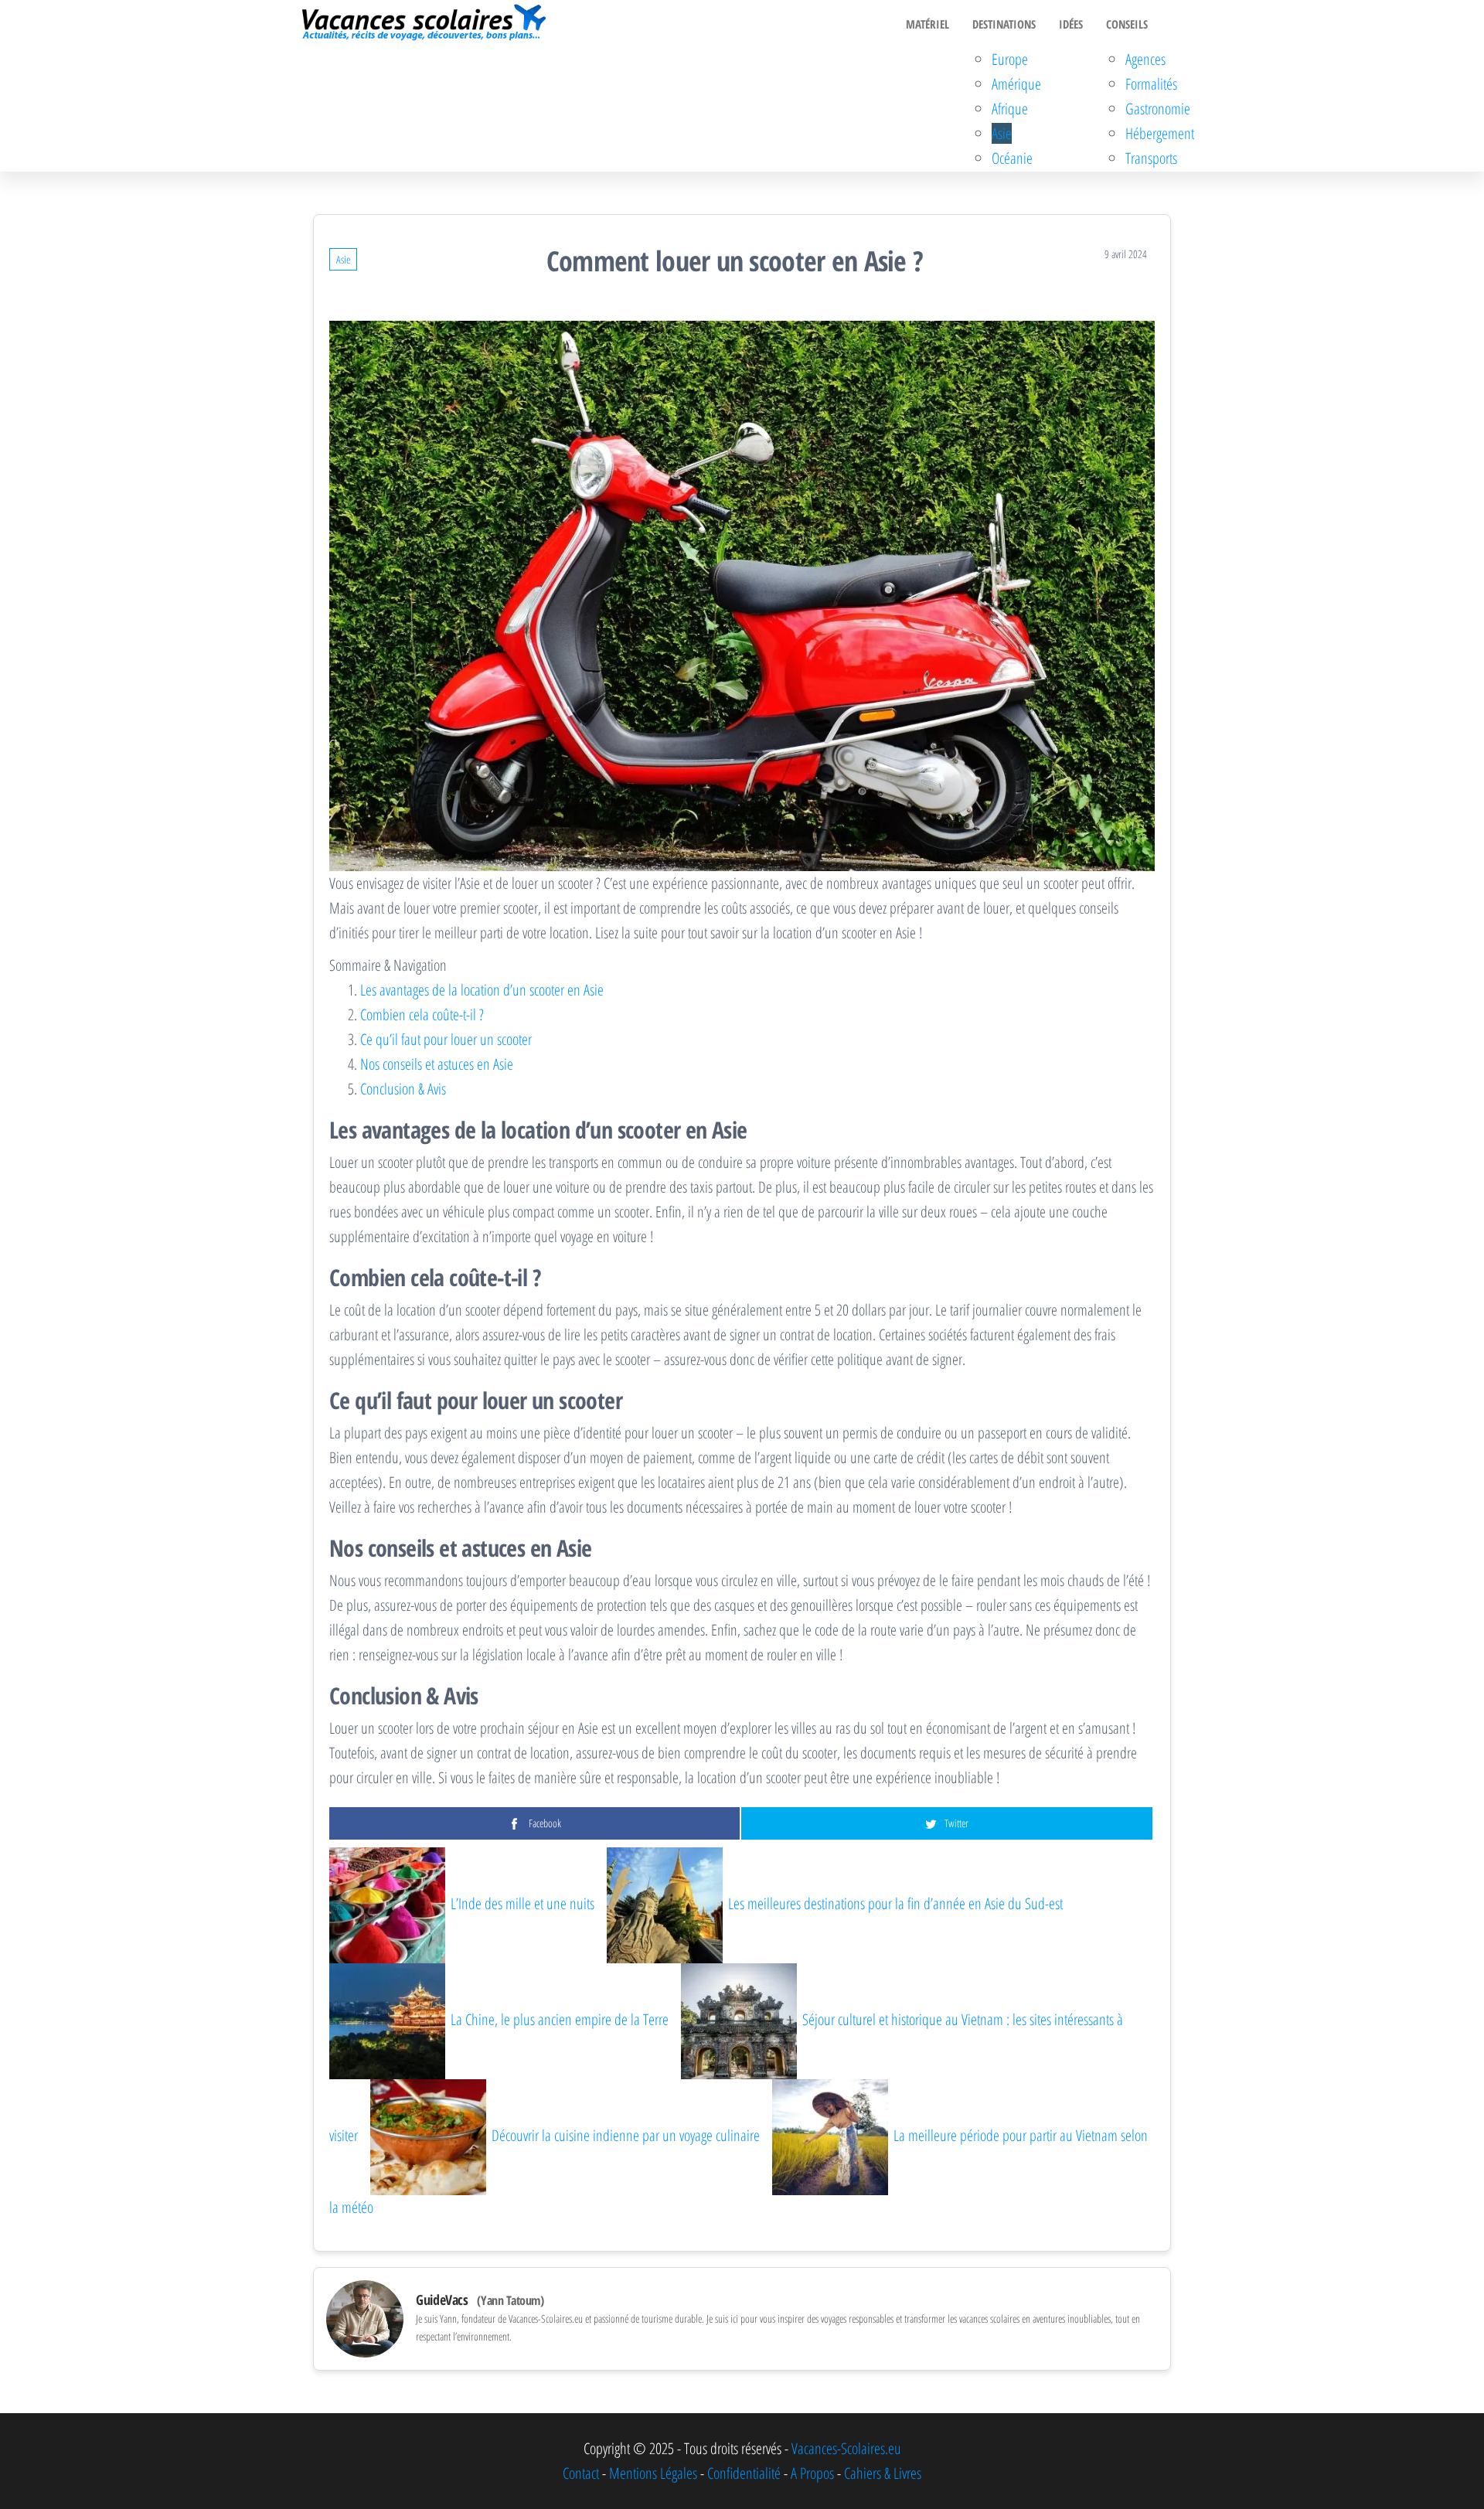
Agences (1145, 59)
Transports (1151, 158)
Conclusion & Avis (403, 1089)
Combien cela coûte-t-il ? (422, 1014)
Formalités (1151, 84)
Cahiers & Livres (883, 2473)
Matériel (927, 24)
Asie (1002, 133)
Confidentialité (744, 2473)
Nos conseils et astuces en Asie (437, 1064)
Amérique (1016, 84)
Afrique (1010, 109)
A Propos (812, 2473)
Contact (581, 2473)
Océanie (1012, 158)
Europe (1010, 59)
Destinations (1004, 24)
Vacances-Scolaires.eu (846, 2448)
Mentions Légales (653, 2473)
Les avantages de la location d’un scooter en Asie (482, 990)
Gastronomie (1158, 109)
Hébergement (1160, 133)
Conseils (1127, 24)
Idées (1071, 24)
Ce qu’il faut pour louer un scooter (446, 1039)
